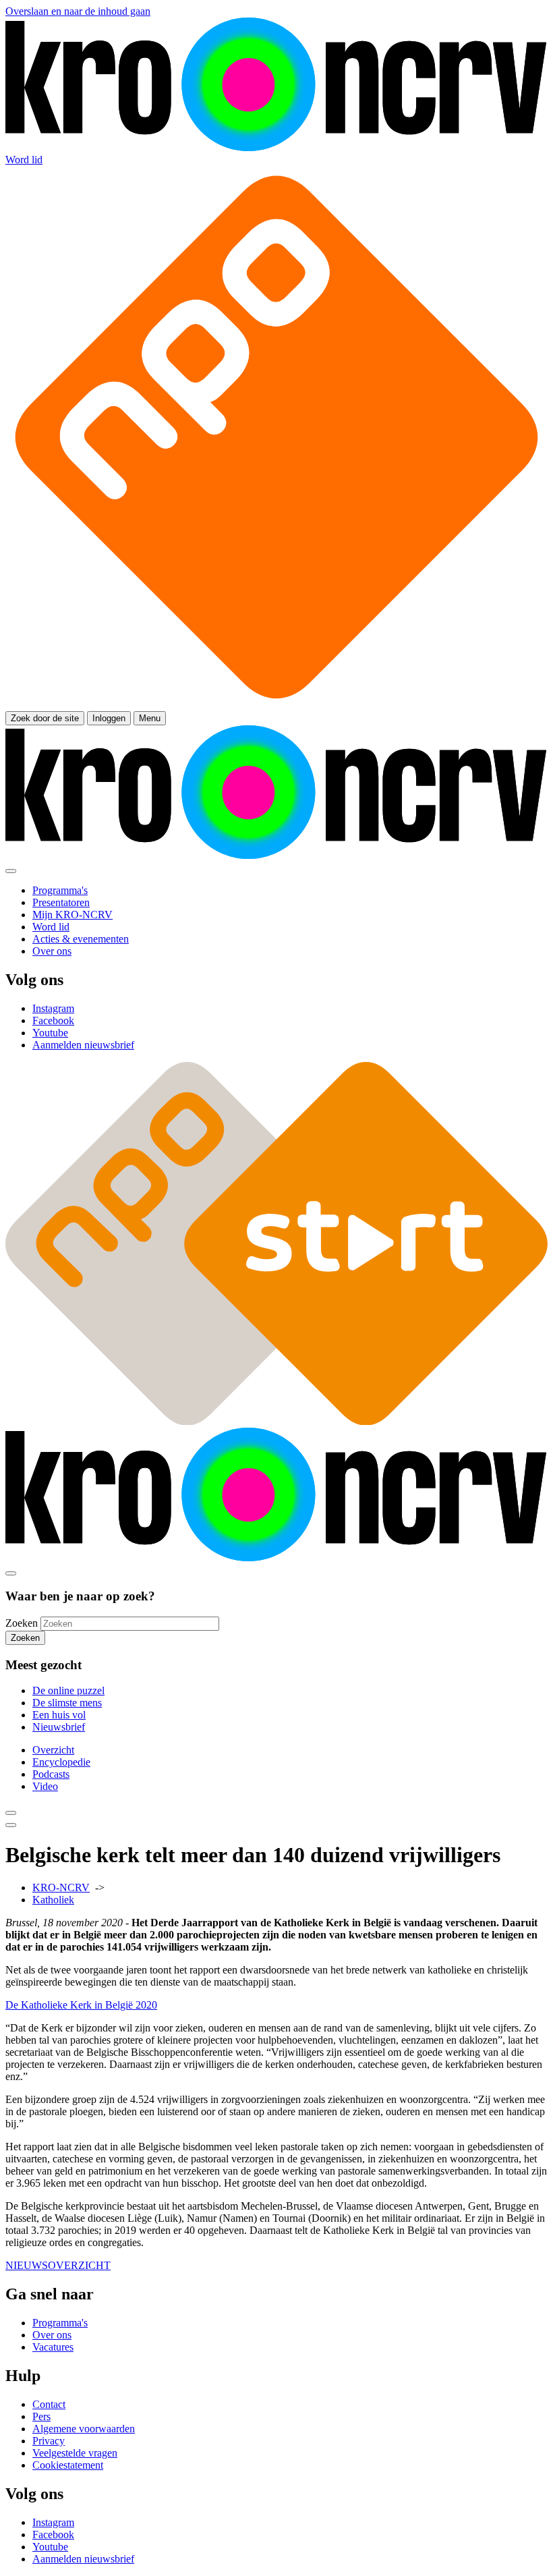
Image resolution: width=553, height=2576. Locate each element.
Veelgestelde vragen (75, 2453)
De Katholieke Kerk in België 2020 (81, 2005)
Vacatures (53, 2347)
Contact (49, 2404)
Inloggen (109, 718)
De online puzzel (68, 1690)
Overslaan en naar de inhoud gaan (78, 11)
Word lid (24, 160)
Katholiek (53, 1900)
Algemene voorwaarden (84, 2429)
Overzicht (53, 1750)
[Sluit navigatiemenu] (11, 871)
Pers (41, 2416)
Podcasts (51, 1774)
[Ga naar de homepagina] (276, 147)
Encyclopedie (61, 1762)
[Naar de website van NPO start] (276, 705)
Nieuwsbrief (59, 1727)
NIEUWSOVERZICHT (58, 2265)
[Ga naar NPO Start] (276, 1421)
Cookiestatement (68, 2465)
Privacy (49, 2441)
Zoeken (22, 1623)
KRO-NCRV (61, 1887)
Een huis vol (59, 1715)
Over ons (52, 2335)
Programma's (60, 2323)
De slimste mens (67, 1703)
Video (45, 1786)
